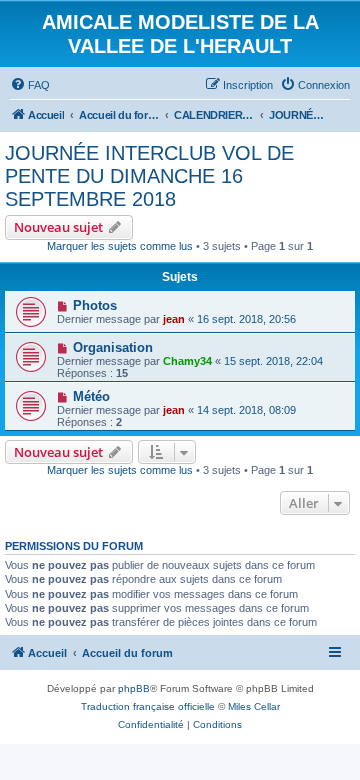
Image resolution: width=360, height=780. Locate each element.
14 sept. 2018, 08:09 (246, 410)
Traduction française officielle (148, 706)
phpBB (134, 688)
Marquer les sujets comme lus (120, 246)
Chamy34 (187, 361)
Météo (91, 396)
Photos (95, 305)
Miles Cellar (254, 706)
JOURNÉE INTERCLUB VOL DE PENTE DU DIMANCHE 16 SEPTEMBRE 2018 (149, 176)
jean (174, 319)
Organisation (113, 347)
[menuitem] (30, 85)
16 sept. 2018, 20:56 (246, 319)
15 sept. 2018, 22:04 (273, 361)
